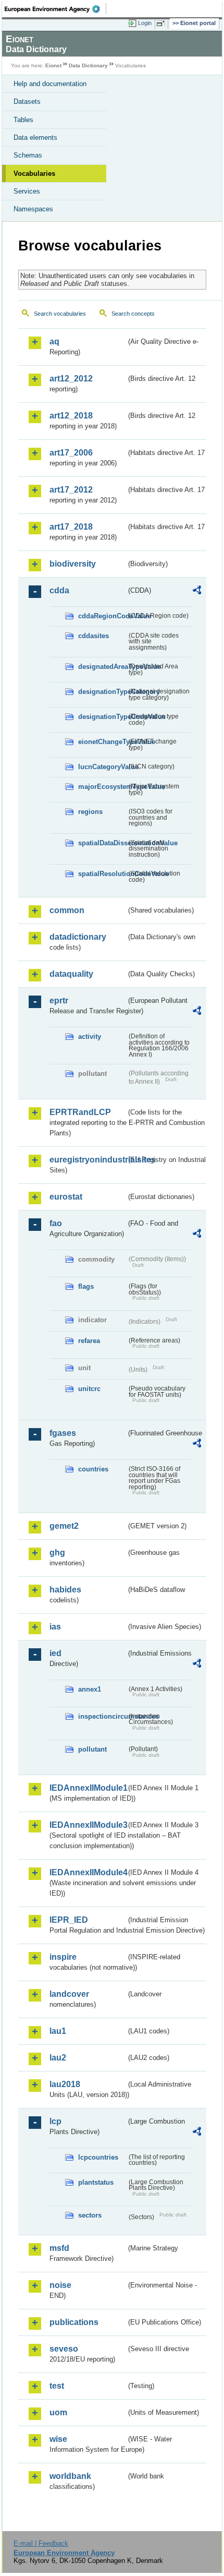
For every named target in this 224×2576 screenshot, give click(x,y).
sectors (90, 2215)
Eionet (53, 65)
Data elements (35, 137)
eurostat (66, 1197)
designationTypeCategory (102, 692)
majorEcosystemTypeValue (102, 787)
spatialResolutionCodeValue (102, 874)
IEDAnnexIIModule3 (88, 1825)
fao (56, 1223)
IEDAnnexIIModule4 (88, 1872)
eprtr (59, 1001)
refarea (89, 1341)
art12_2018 (71, 416)
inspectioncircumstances (102, 1716)
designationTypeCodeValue (102, 717)
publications (74, 2322)
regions (90, 812)
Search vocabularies (60, 314)
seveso (64, 2349)
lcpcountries (98, 2157)
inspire (63, 1957)
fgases (63, 1433)
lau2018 (65, 2084)
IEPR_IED (69, 1920)
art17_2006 (71, 453)
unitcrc (89, 1389)
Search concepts (133, 314)
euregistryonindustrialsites (88, 1160)
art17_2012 (71, 490)
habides (65, 1590)
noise (60, 2285)
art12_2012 (71, 379)
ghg (57, 1553)
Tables (23, 120)
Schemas (28, 155)
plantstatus (96, 2182)
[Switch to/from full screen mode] (163, 23)
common (67, 910)
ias (55, 1627)
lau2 (58, 2058)
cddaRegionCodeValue (102, 616)
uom (58, 2412)
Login (145, 23)
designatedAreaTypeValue (102, 667)
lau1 (58, 2031)
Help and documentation (50, 84)
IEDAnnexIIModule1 (88, 1788)
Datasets (27, 101)
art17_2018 (71, 527)
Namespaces (33, 209)
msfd (59, 2248)
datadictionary (78, 937)
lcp (55, 2121)
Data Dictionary (88, 65)
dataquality (71, 974)
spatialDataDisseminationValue (102, 843)
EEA (55, 9)
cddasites (94, 636)
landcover (69, 1994)
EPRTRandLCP (80, 1112)
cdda (59, 590)
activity (90, 1037)
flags (86, 1286)
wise (58, 2439)
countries (93, 1469)
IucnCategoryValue (102, 767)
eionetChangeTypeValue (102, 742)
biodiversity (73, 564)
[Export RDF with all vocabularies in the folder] (197, 591)
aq (54, 342)
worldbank (70, 2476)
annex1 (90, 1689)
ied (55, 1653)
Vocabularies (34, 173)
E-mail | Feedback (41, 2543)
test (57, 2386)
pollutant (92, 1749)
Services (27, 191)
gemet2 (64, 1526)
